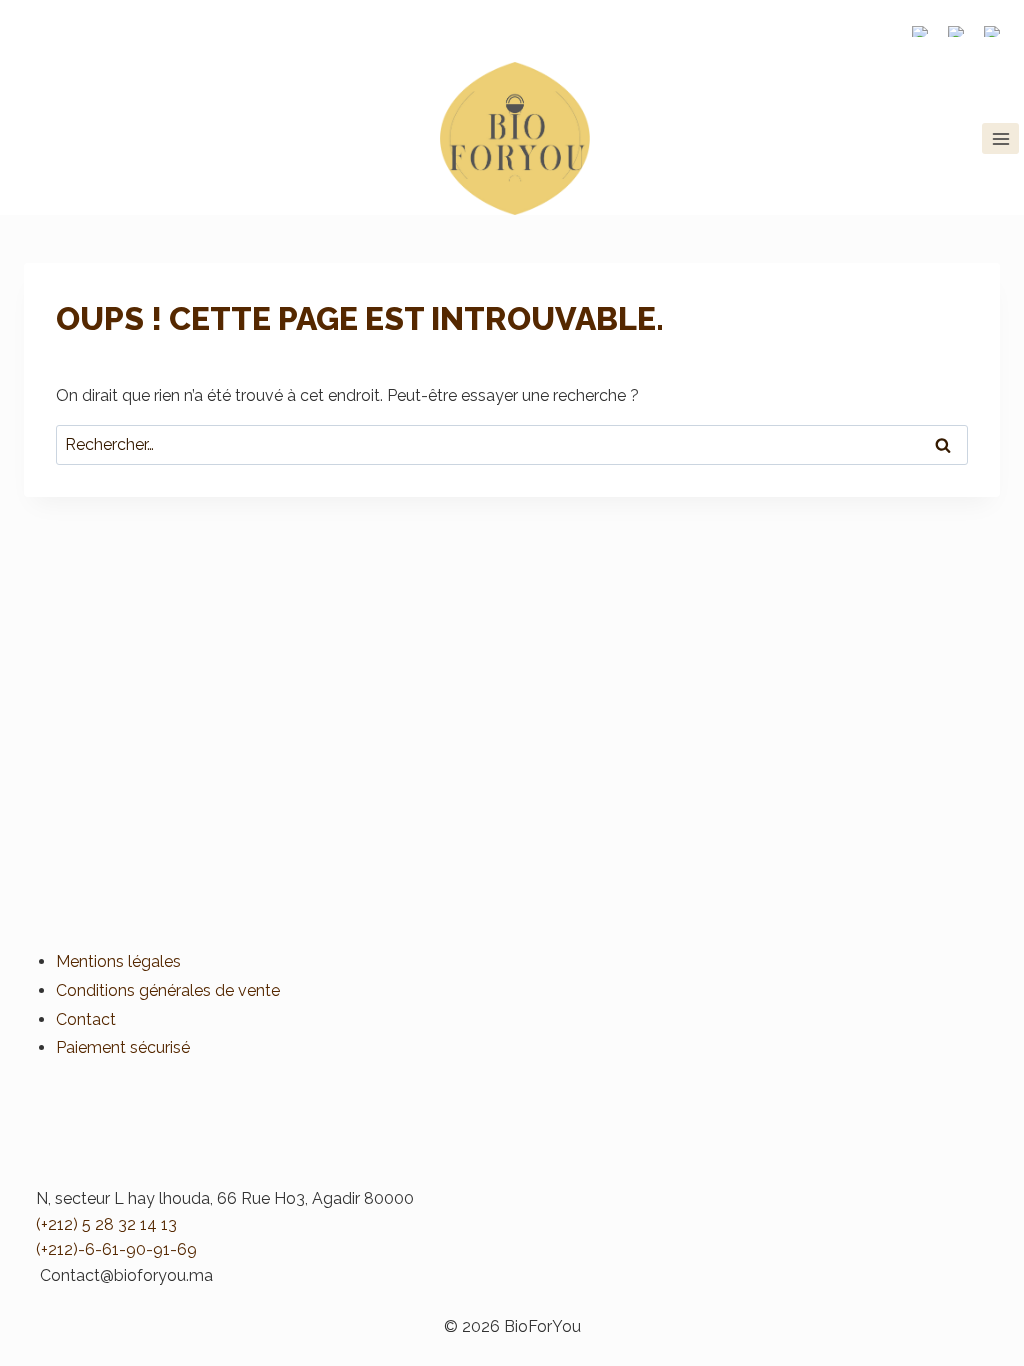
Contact (86, 1019)
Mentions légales (118, 961)
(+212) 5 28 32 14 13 (106, 1224)
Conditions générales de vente (168, 990)
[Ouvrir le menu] (1000, 138)
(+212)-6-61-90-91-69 (116, 1249)
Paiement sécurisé (123, 1047)
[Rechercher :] (512, 444)
